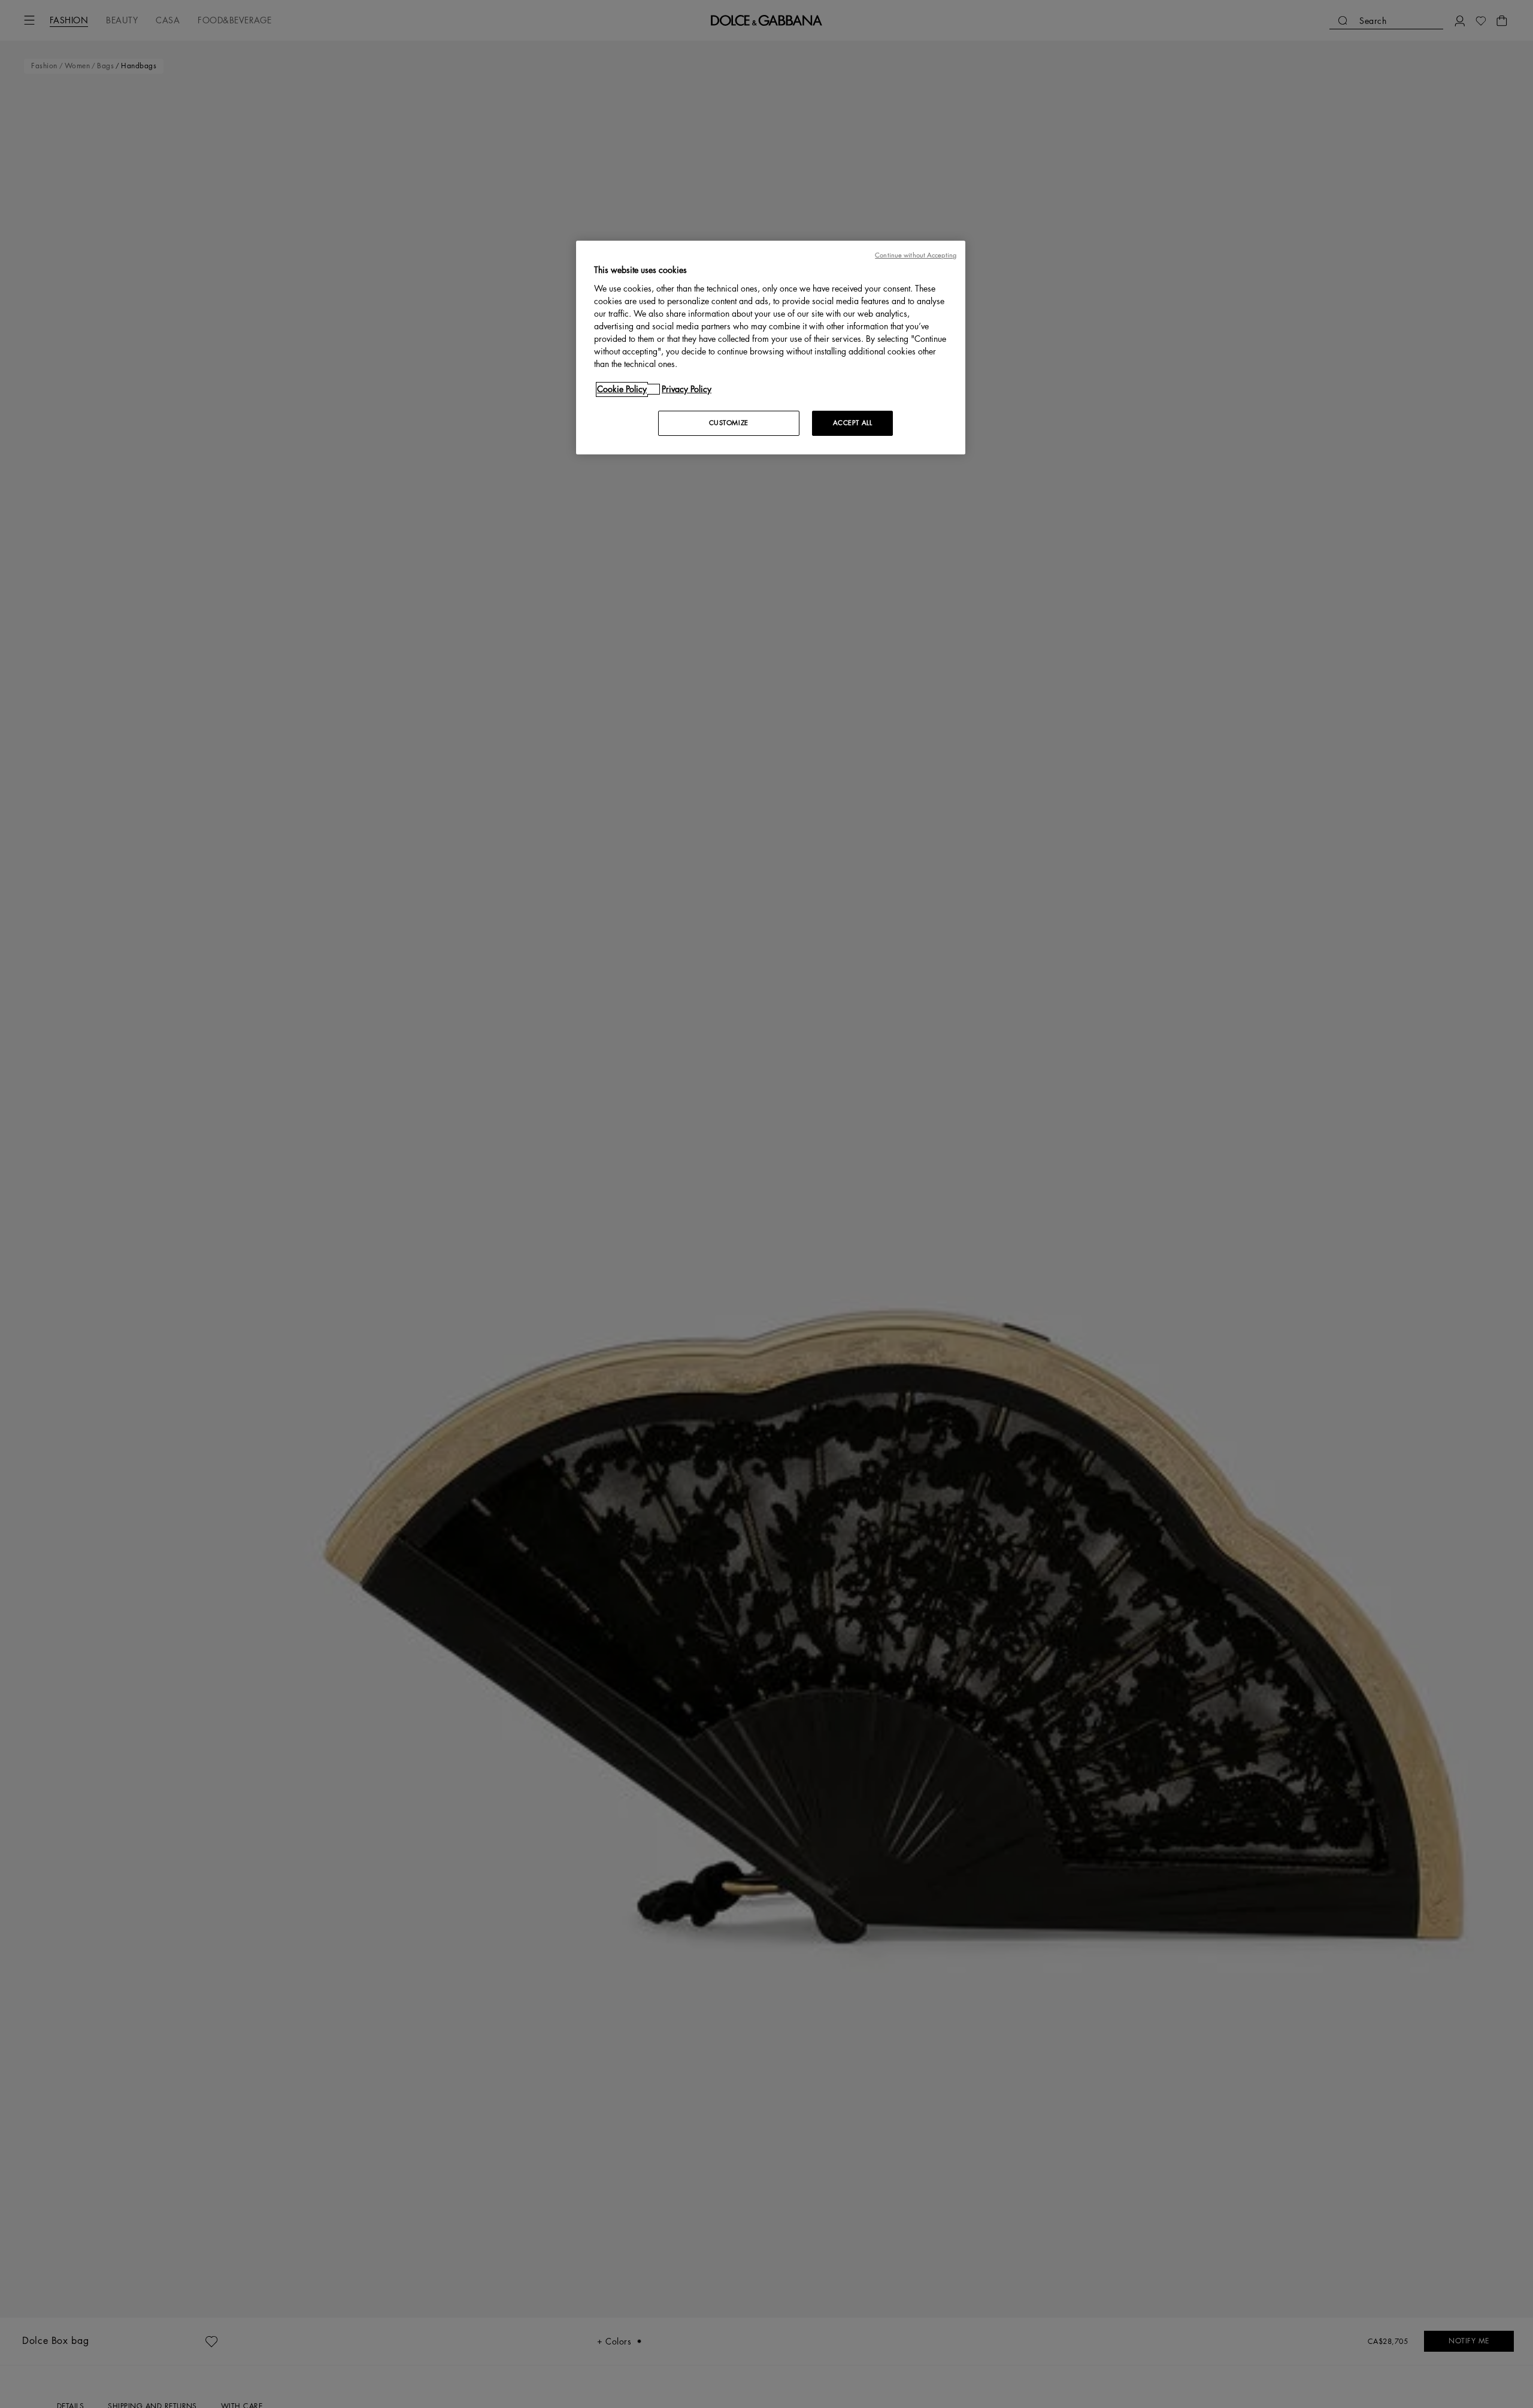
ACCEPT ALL (853, 423)
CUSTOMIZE (729, 423)
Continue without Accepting (916, 255)
